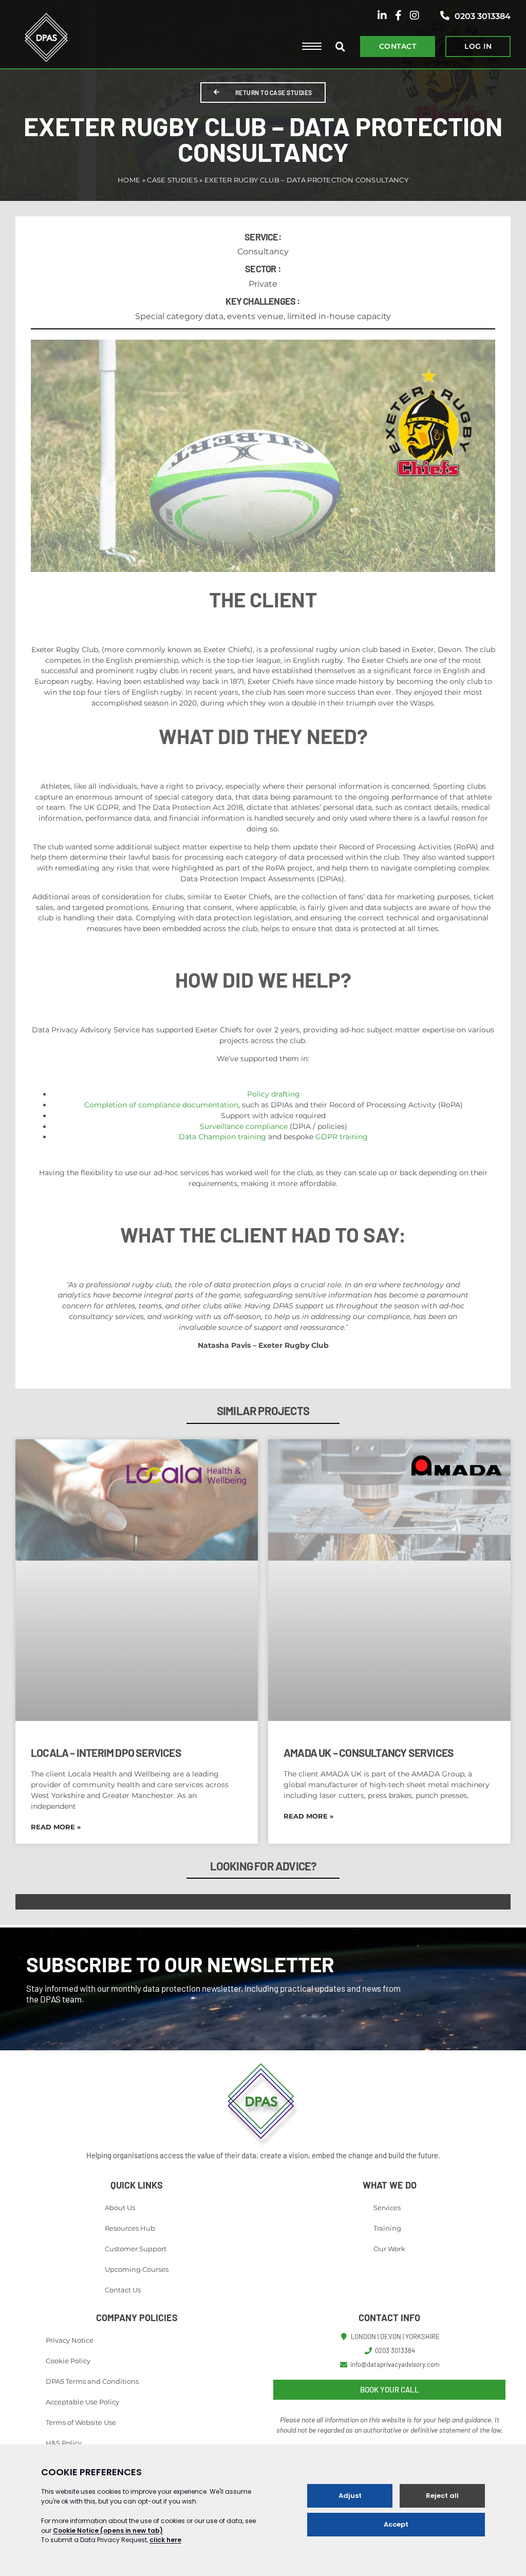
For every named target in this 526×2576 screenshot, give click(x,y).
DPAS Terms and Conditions (92, 2381)
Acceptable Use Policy (82, 2402)
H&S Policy (64, 2443)
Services (387, 2208)
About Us (120, 2208)
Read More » (56, 1827)
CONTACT (398, 46)
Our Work (389, 2249)
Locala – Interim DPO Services (106, 1753)
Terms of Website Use (81, 2422)
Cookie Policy (68, 2361)
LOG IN (478, 46)
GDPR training (342, 1137)
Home (129, 180)
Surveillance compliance (244, 1126)
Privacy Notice (70, 2340)
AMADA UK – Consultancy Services (369, 1753)
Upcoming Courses (137, 2269)
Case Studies (172, 180)
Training (387, 2228)
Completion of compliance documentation (161, 1105)
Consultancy (263, 252)
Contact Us (123, 2290)
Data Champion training (222, 1137)
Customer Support (136, 2249)
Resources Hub (130, 2228)
